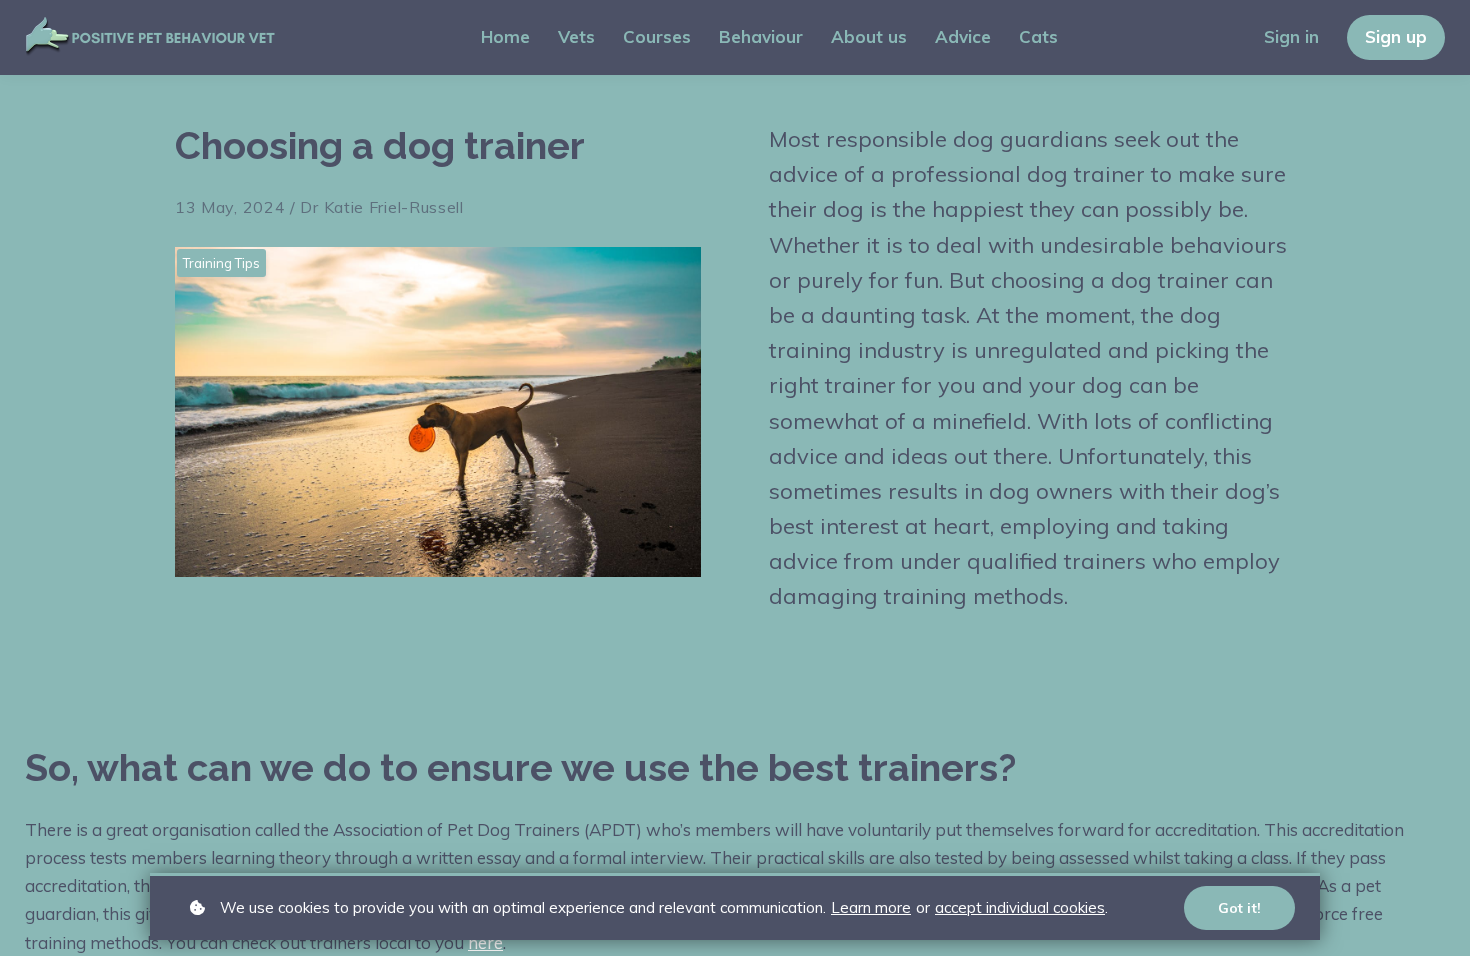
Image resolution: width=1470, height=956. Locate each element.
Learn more (871, 907)
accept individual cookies (1020, 907)
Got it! (1239, 908)
